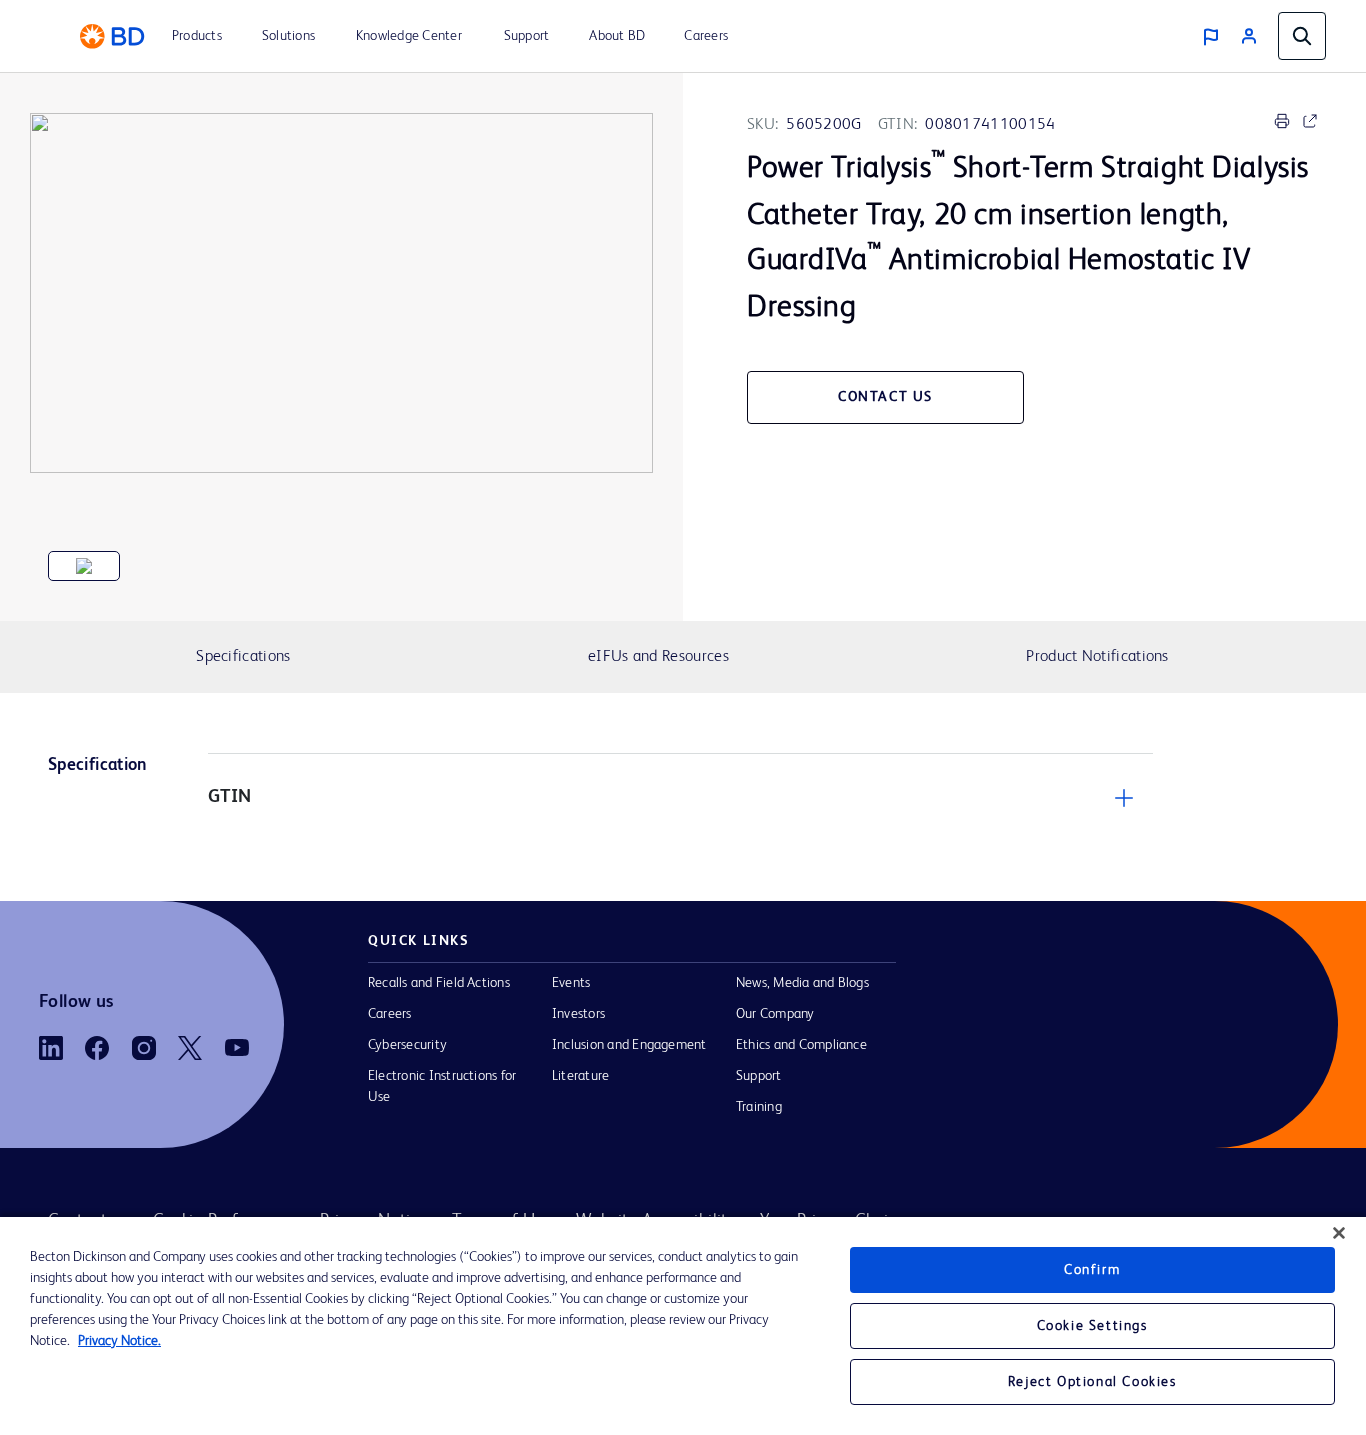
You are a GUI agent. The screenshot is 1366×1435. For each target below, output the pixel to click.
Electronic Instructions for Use (442, 1086)
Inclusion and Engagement (629, 1045)
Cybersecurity (407, 1045)
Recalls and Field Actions (439, 983)
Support (759, 1076)
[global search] (1302, 36)
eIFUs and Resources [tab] (658, 657)
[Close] (1339, 1233)
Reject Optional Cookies (1092, 1382)
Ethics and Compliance (801, 1045)
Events (571, 983)
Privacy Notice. (119, 1341)
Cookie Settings (1092, 1326)
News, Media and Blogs (802, 983)
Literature (580, 1076)
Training (759, 1107)
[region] (683, 1326)
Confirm (1092, 1270)
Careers (390, 1014)
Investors (578, 1014)
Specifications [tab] (243, 657)
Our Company (775, 1014)
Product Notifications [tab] (1097, 657)
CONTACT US (885, 397)
